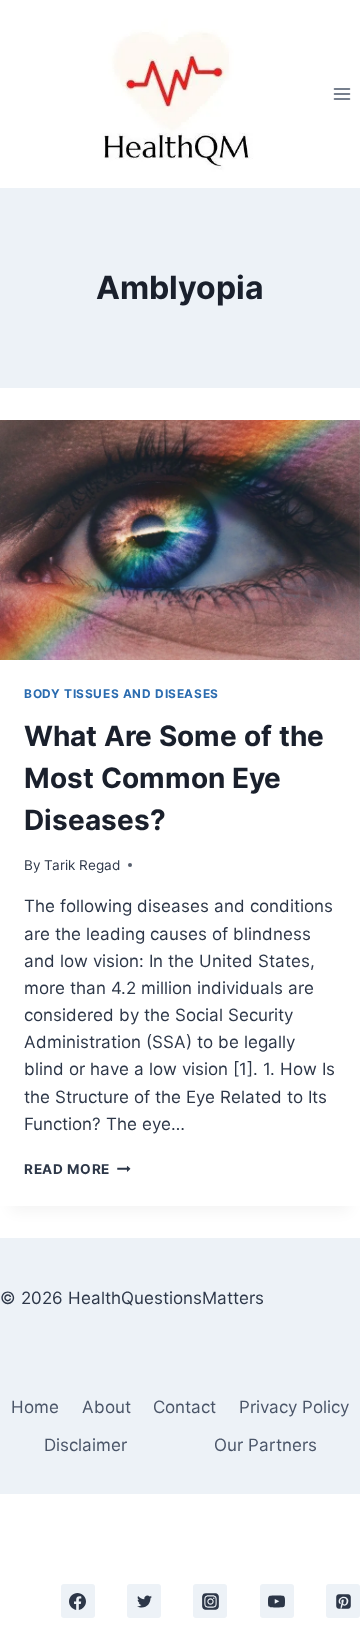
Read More (77, 1169)
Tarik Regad (82, 865)
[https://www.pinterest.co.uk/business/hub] (343, 1601)
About (106, 1407)
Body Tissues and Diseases (121, 693)
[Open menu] (341, 93)
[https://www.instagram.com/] (210, 1601)
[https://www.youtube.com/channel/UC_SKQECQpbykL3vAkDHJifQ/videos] (277, 1601)
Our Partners (265, 1445)
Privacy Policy (294, 1407)
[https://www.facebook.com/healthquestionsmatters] (78, 1601)
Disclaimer (85, 1445)
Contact (184, 1407)
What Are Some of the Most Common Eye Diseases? (174, 778)
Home (35, 1407)
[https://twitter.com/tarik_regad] (144, 1601)
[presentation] (180, 540)
